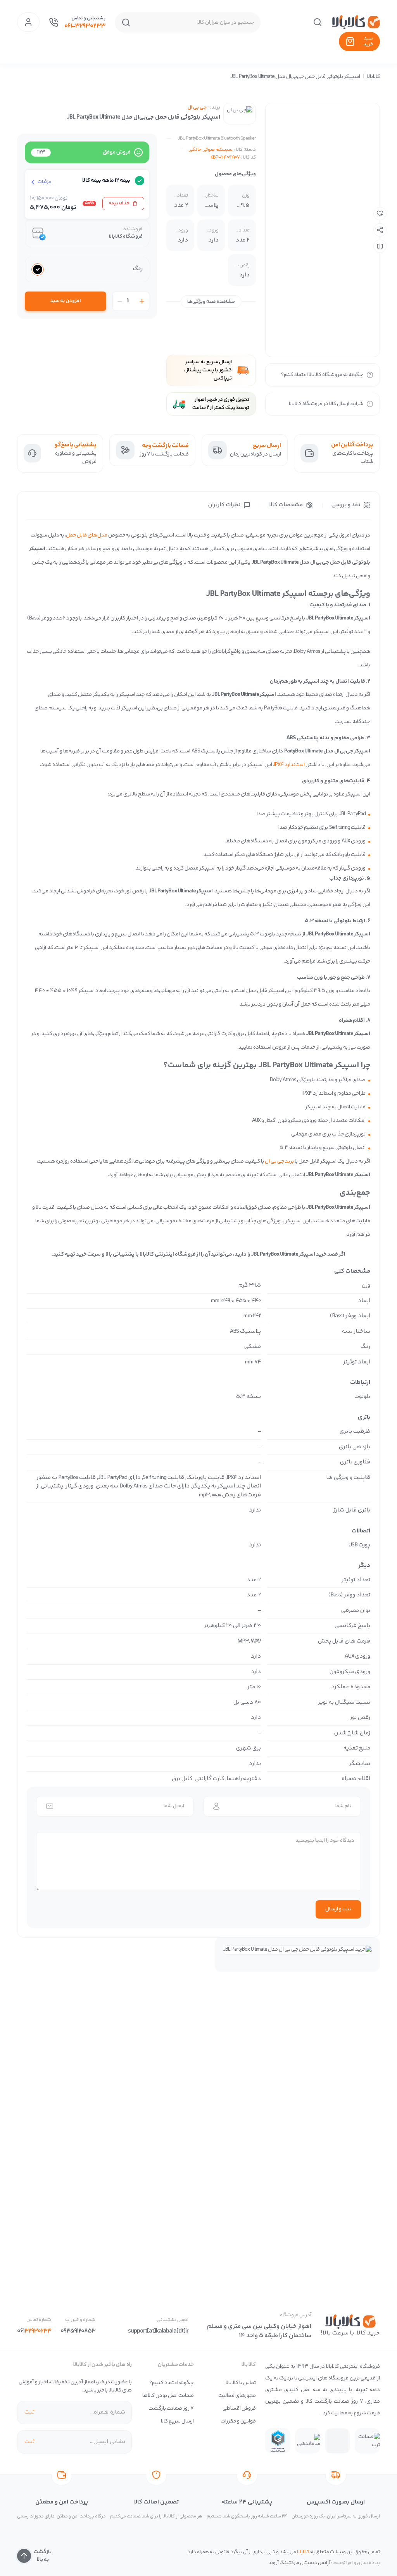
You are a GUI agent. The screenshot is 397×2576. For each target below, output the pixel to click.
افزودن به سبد (66, 301)
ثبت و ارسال (338, 1909)
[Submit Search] (126, 22)
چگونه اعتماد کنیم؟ (172, 2383)
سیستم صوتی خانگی (211, 150)
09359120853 (78, 2331)
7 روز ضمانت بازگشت (171, 2409)
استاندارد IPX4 (289, 765)
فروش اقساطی (239, 2409)
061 (34, 2331)
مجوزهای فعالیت (237, 2396)
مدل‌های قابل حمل (87, 535)
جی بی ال (197, 108)
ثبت (29, 2412)
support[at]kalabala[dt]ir (158, 2331)
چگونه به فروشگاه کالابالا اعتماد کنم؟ (322, 375)
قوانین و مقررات (238, 2421)
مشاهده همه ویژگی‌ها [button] (211, 302)
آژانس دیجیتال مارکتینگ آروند (299, 2563)
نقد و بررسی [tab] (346, 505)
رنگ (138, 269)
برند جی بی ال (279, 1161)
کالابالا (374, 77)
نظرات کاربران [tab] (224, 505)
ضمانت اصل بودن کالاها (168, 2396)
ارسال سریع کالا (177, 2421)
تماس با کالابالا (241, 2383)
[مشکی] (38, 269)
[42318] (380, 214)
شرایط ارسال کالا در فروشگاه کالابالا (326, 404)
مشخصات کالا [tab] (286, 505)
